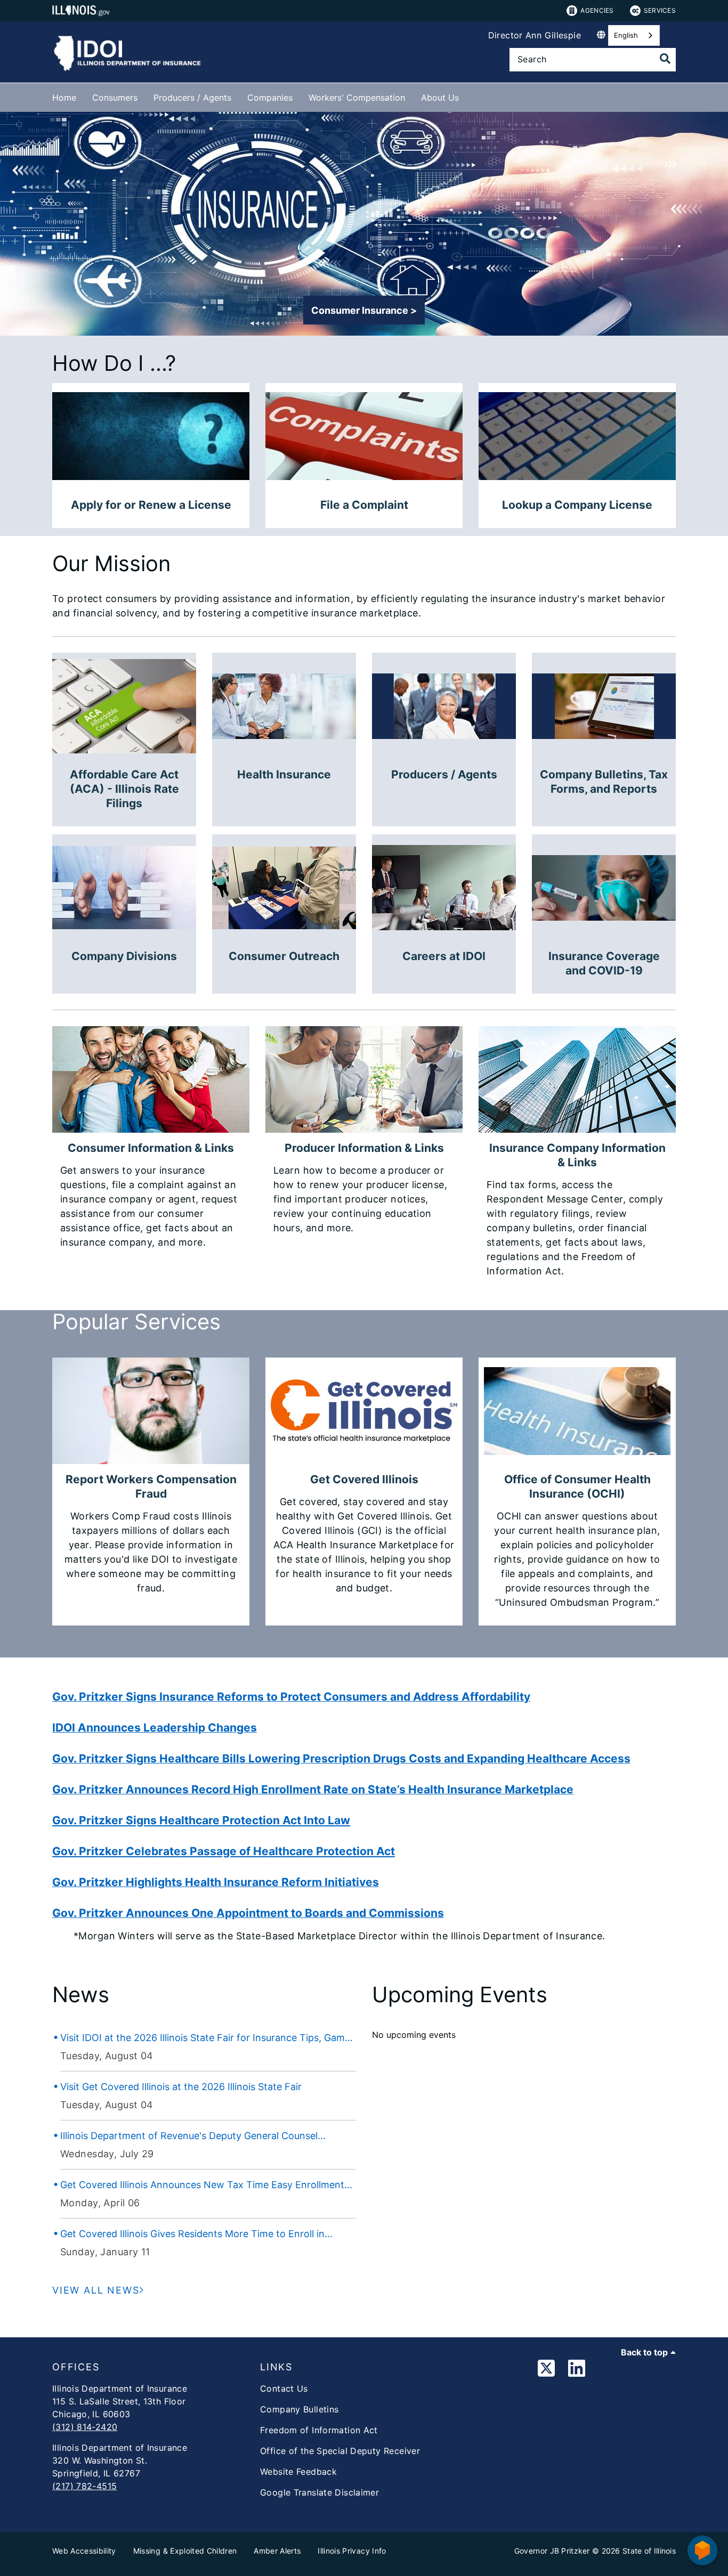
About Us (440, 97)
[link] (546, 2370)
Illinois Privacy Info (352, 2551)
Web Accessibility (84, 2551)
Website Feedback (298, 2472)
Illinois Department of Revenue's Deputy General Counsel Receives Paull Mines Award (189, 2136)
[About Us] (467, 96)
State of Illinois (649, 2551)
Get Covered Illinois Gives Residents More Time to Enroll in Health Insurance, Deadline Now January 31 (192, 2234)
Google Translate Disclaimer (319, 2492)
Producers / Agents (192, 97)
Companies (270, 97)
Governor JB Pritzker (552, 2551)
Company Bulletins (299, 2409)
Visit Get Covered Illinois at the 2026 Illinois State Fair (181, 2087)
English (626, 35)
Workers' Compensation (357, 97)
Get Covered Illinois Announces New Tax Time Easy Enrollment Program (202, 2185)
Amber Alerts (277, 2551)
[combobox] (634, 35)
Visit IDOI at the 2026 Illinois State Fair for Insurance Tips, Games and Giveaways (208, 2038)
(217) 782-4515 (84, 2486)
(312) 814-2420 (85, 2427)
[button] (364, 310)
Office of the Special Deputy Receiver (340, 2451)
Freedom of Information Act (319, 2430)
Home (64, 97)
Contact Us (284, 2388)
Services (660, 10)
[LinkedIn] (577, 2370)
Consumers (115, 97)
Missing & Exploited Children (185, 2551)
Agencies (597, 10)
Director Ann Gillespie (535, 35)
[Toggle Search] (665, 59)
